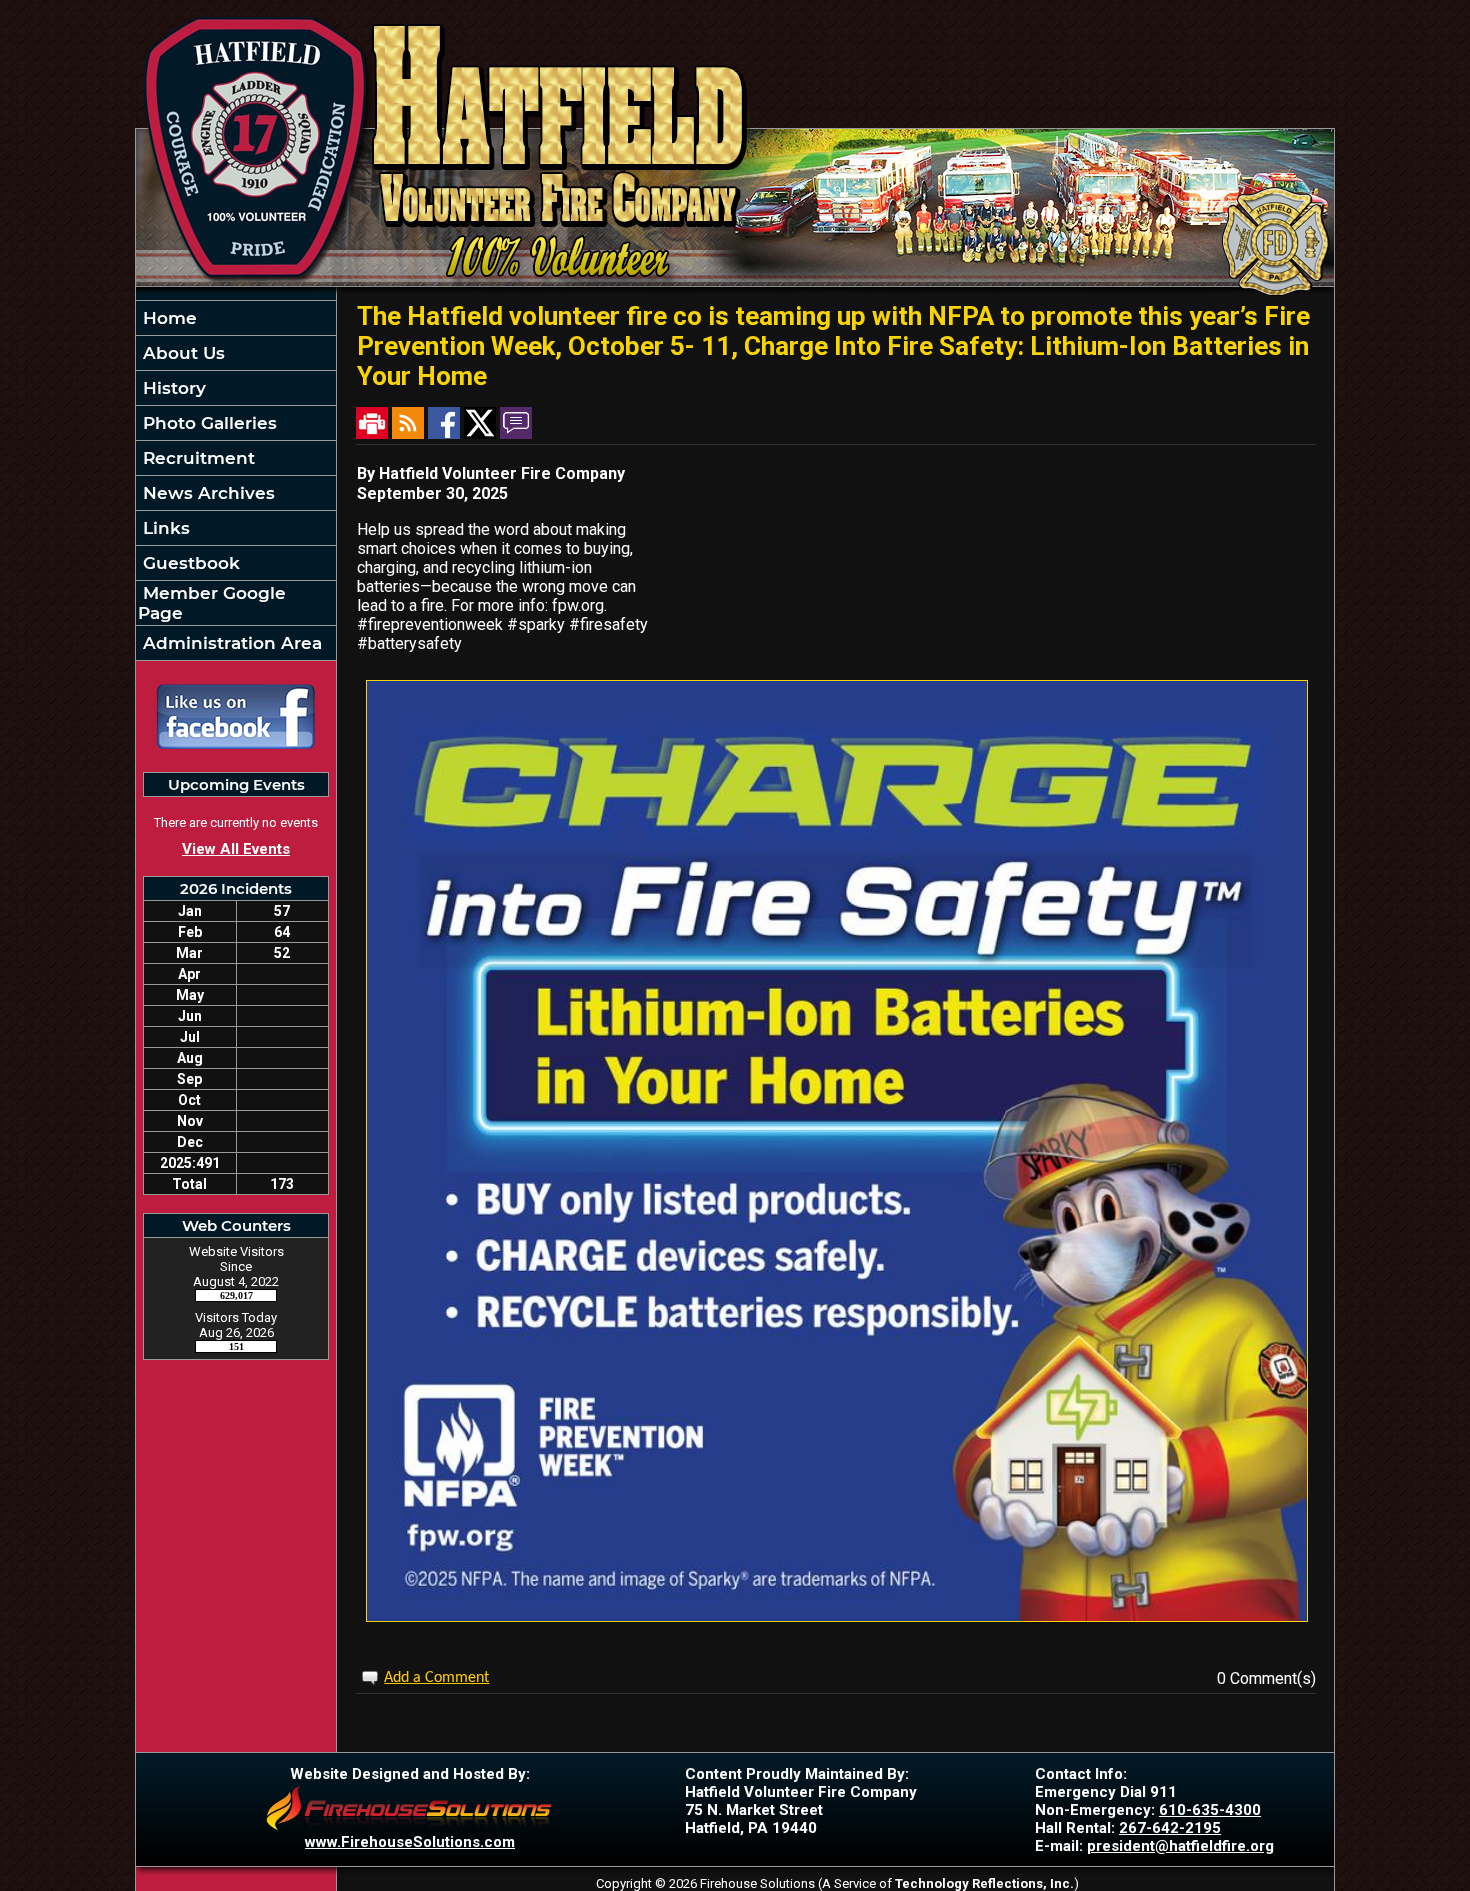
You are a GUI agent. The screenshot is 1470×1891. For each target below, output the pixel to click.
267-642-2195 (1170, 1828)
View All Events (236, 849)
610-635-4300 (1210, 1810)
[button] (236, 353)
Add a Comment (436, 1678)
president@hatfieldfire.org (1180, 1846)
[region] (236, 480)
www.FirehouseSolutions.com (410, 1842)
